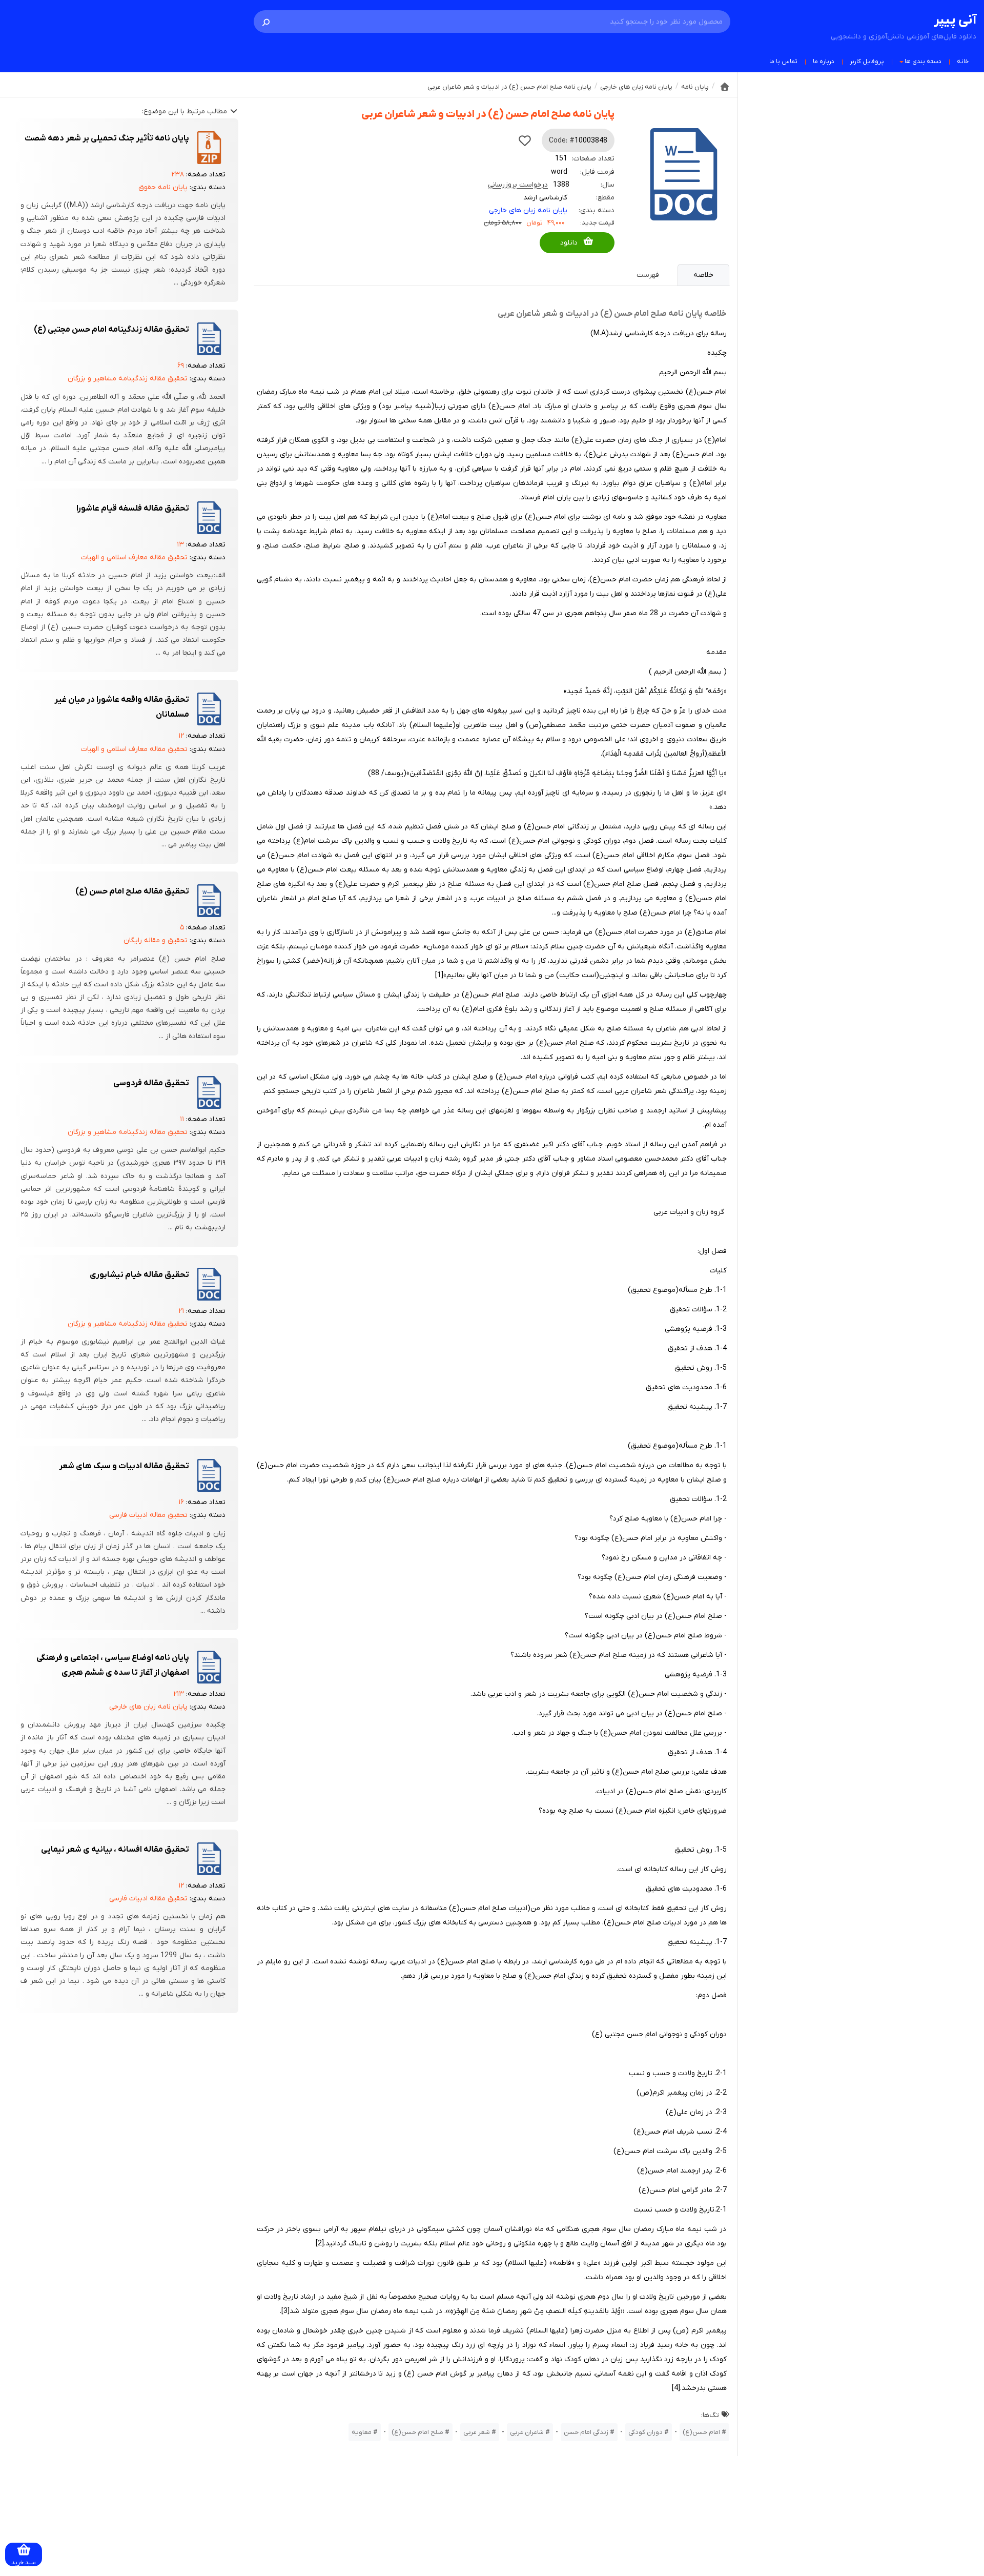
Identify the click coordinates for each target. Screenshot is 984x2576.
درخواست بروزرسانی (518, 185)
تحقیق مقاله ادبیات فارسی (148, 1515)
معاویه (362, 2432)
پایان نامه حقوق (163, 187)
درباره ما (824, 62)
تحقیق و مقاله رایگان (156, 940)
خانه (963, 62)
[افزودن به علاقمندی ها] (525, 140)
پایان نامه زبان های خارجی (528, 210)
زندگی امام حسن (586, 2432)
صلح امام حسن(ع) (417, 2432)
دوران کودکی (645, 2432)
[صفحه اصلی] (725, 87)
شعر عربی (477, 2432)
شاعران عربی (527, 2432)
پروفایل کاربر (867, 62)
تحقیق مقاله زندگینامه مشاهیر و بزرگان (128, 379)
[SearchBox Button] (266, 22)
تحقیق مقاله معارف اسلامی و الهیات (134, 557)
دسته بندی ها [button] (923, 62)
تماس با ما (783, 62)
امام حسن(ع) (701, 2432)
